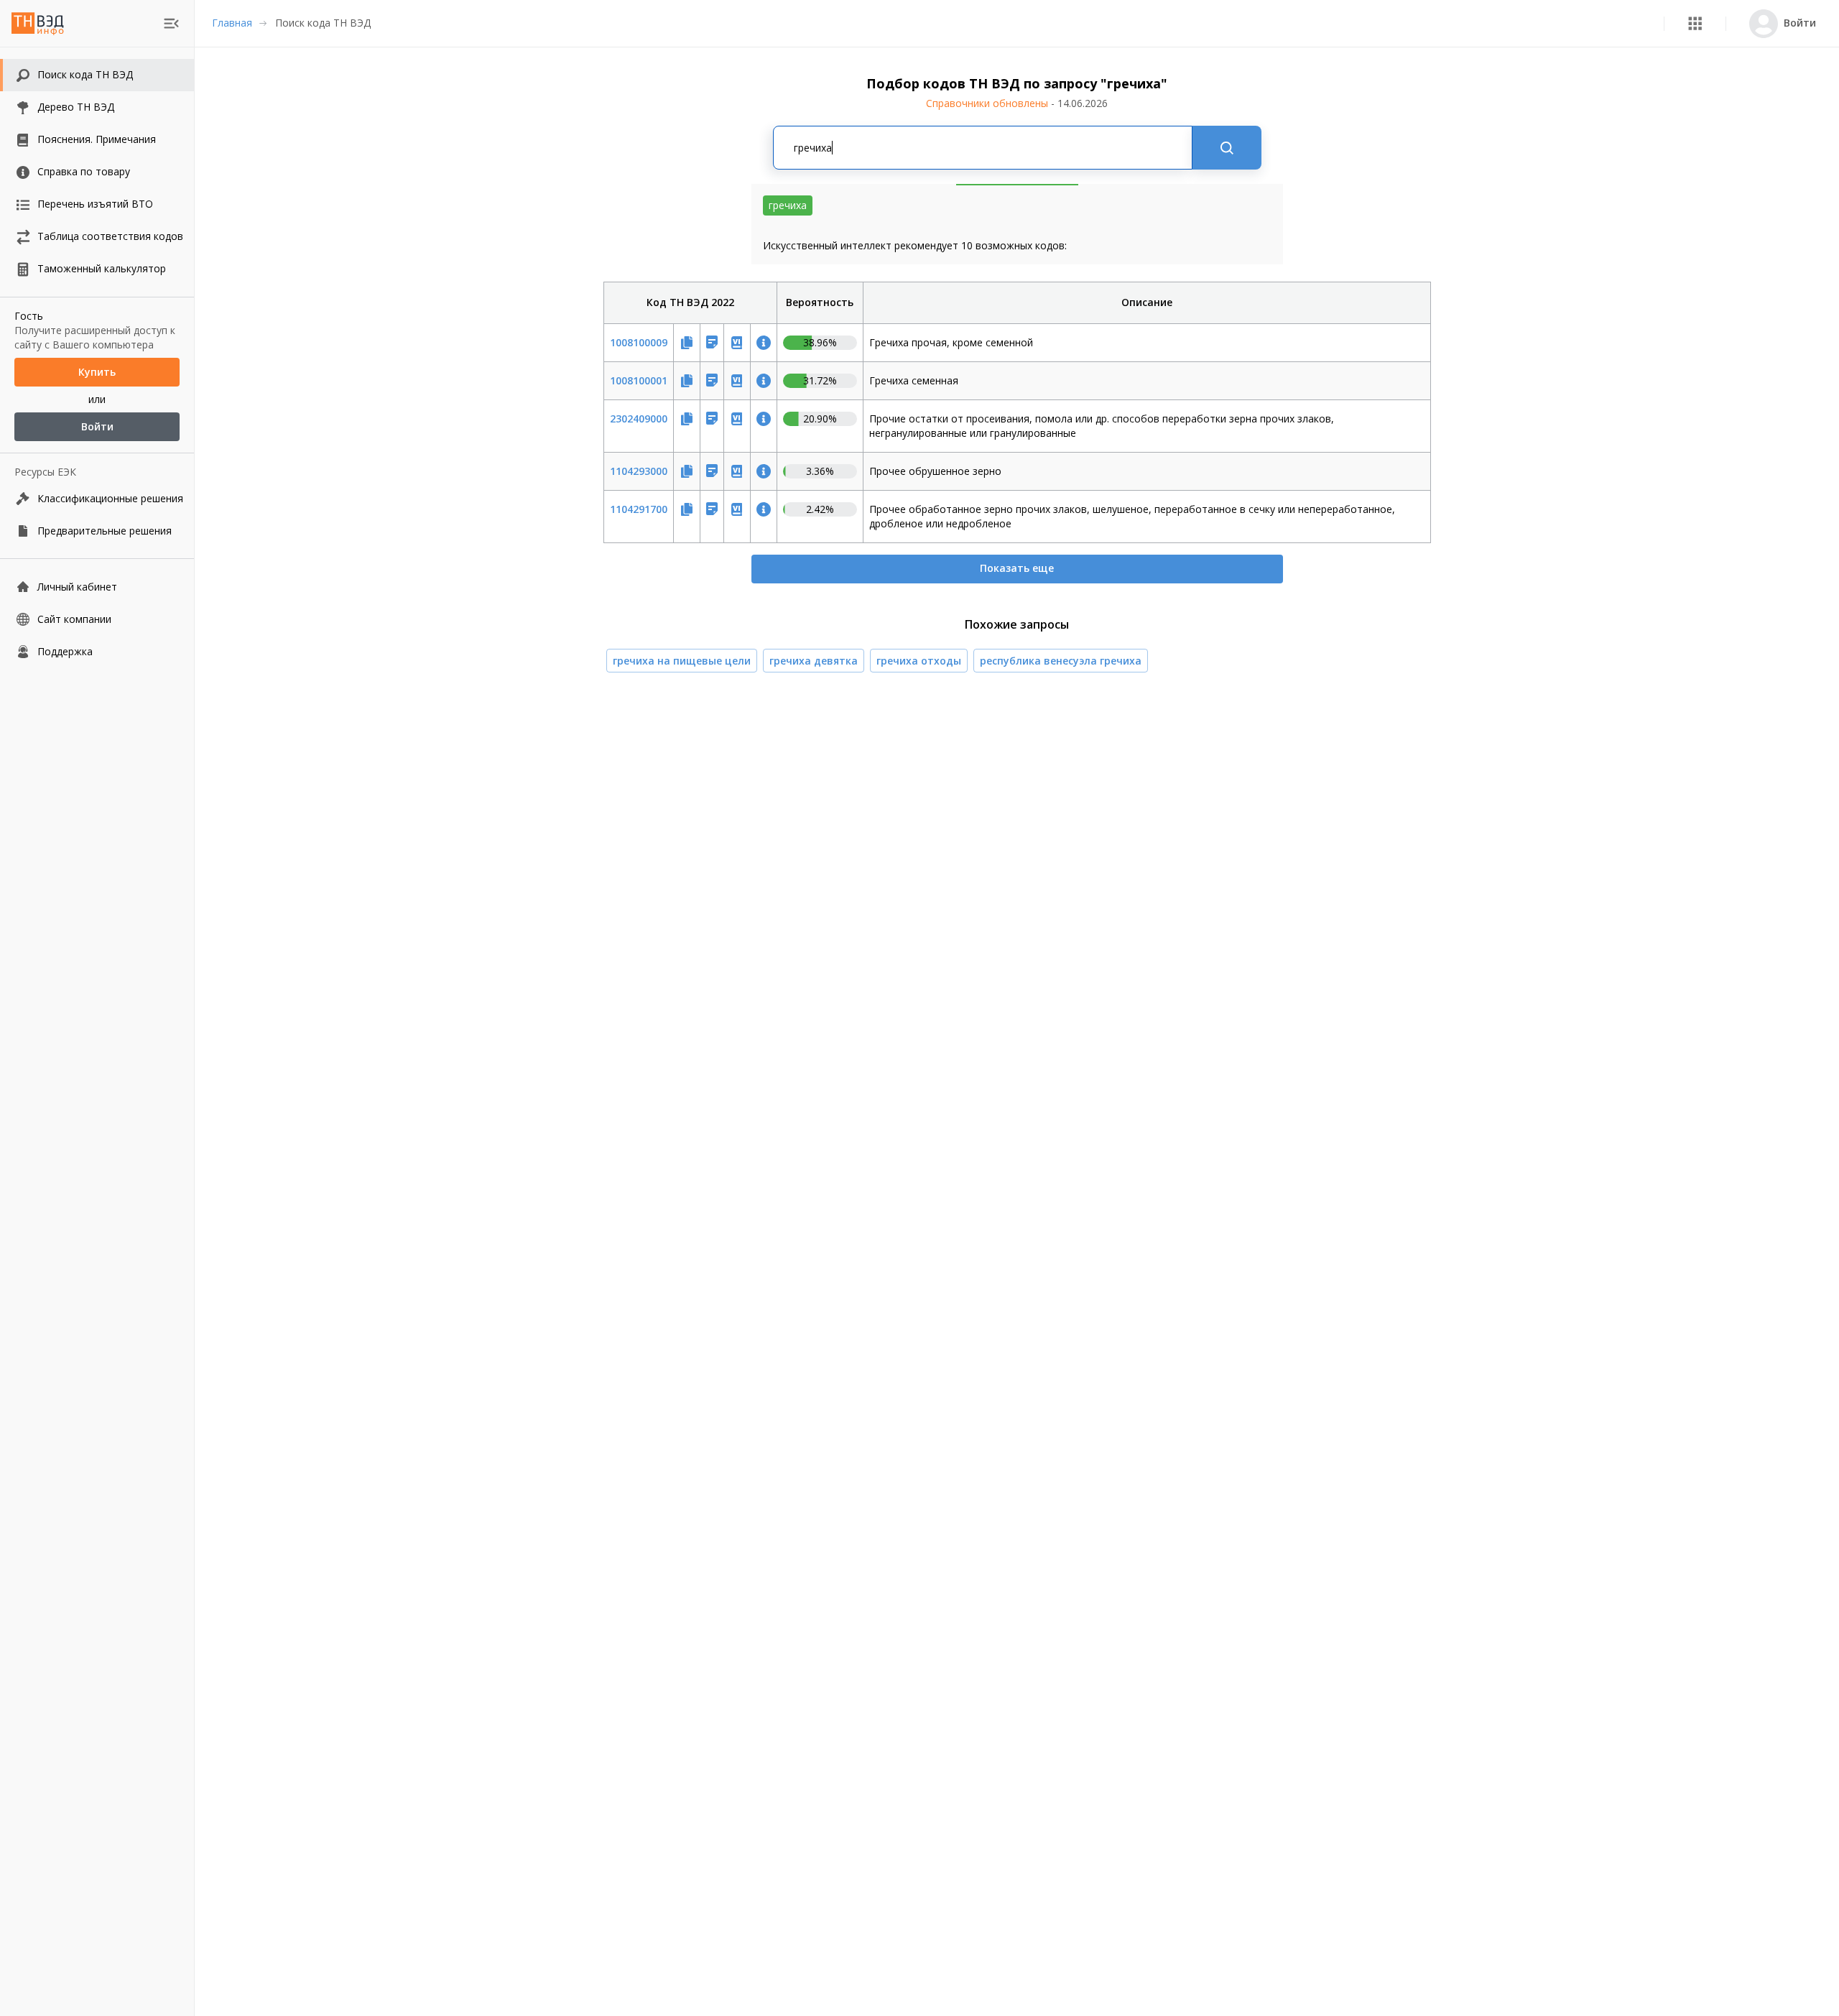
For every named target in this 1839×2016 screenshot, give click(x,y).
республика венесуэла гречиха (1061, 661)
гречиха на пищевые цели (682, 661)
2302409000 (639, 419)
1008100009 (639, 342)
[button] (1695, 23)
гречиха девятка (814, 661)
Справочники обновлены (1017, 103)
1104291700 (639, 509)
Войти (97, 426)
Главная (232, 23)
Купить (97, 372)
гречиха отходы (919, 661)
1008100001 (639, 380)
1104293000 (639, 471)
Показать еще (1017, 568)
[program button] (1695, 23)
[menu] (171, 23)
